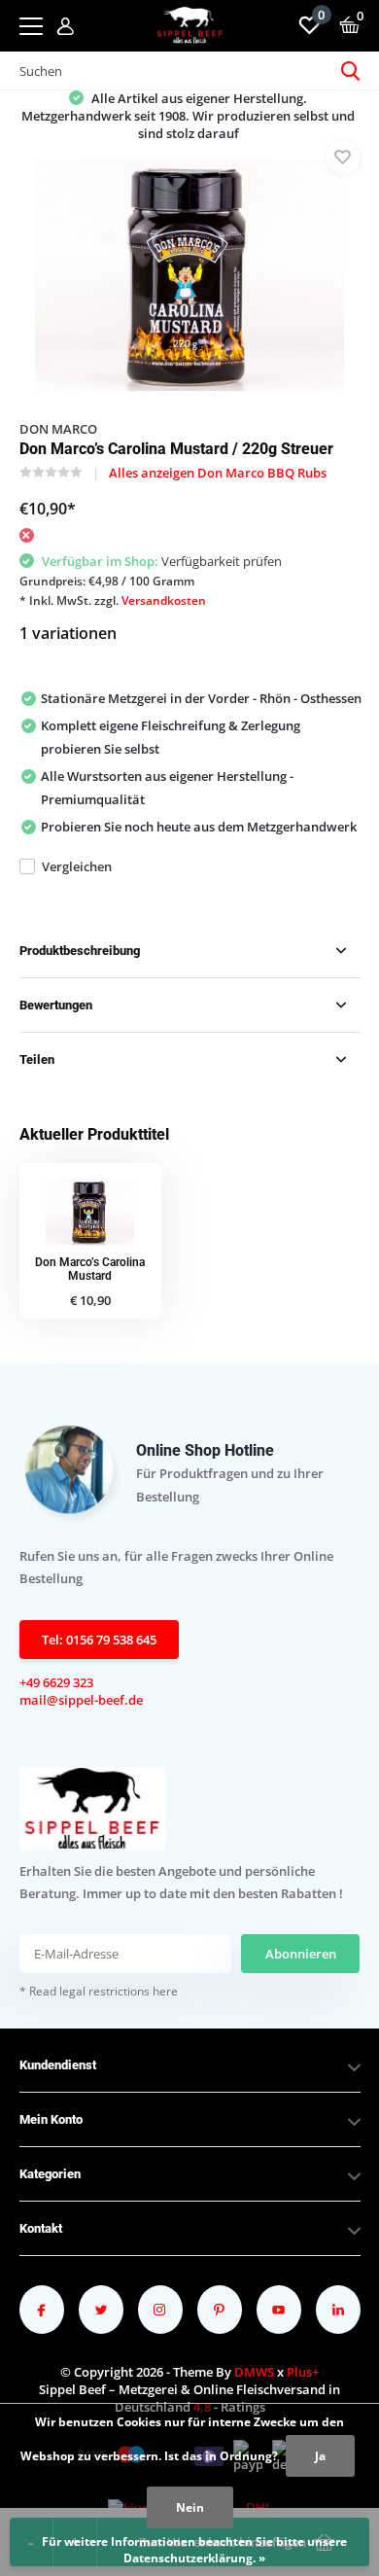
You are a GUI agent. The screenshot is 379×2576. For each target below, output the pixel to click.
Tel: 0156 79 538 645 (99, 1640)
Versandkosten (164, 600)
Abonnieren (301, 1954)
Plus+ (303, 2372)
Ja (320, 2456)
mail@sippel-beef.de (81, 1700)
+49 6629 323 (56, 1682)
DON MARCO (58, 429)
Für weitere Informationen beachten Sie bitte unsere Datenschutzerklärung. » (194, 2550)
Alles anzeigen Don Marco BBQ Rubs (218, 473)
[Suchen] (351, 71)
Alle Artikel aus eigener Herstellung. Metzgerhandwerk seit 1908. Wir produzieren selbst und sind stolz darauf (188, 116)
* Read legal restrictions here (99, 1991)
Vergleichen (77, 866)
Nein (190, 2507)
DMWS (254, 2372)
